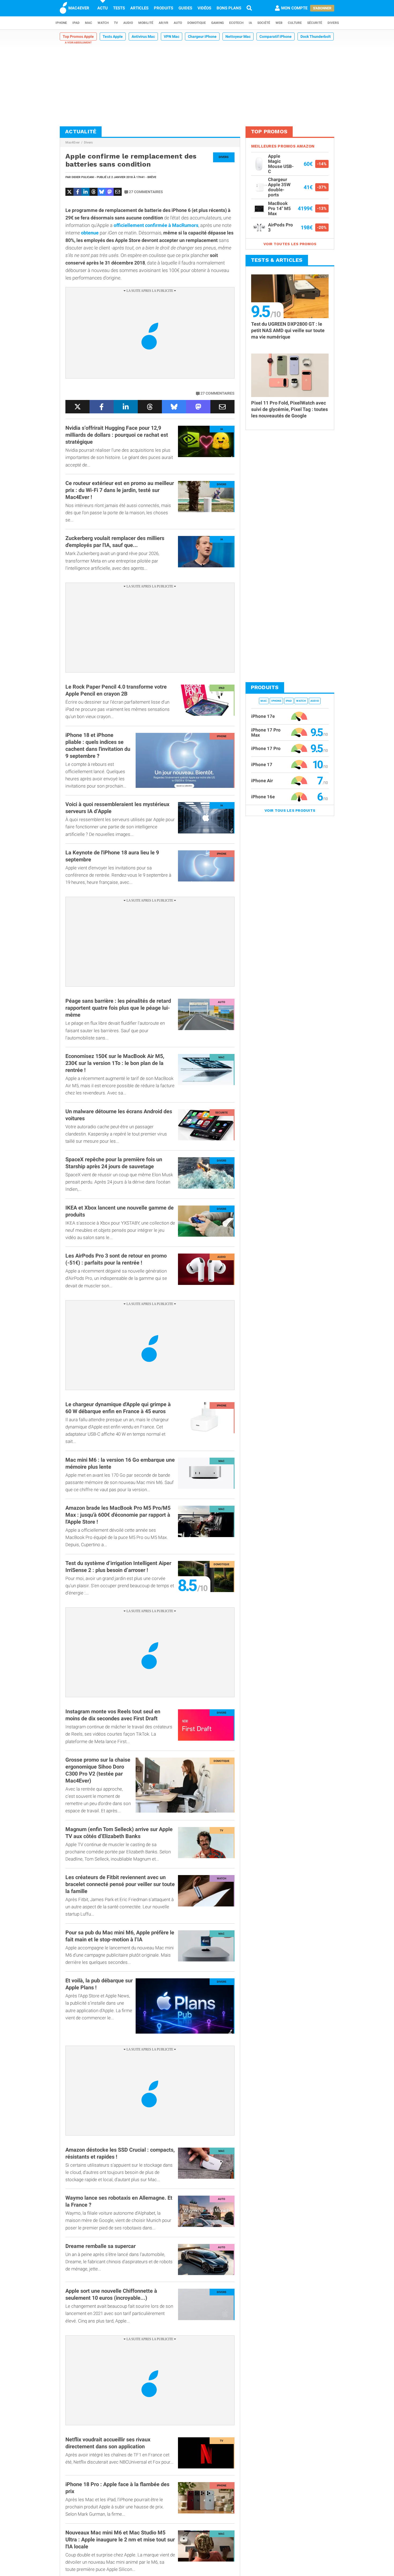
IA (250, 23)
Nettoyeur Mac (238, 36)
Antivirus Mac (143, 36)
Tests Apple (113, 36)
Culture (295, 23)
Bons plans (229, 8)
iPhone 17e (263, 716)
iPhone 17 (262, 765)
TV (116, 23)
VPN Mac (172, 36)
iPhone (61, 23)
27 (146, 192)
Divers (333, 23)
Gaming (218, 23)
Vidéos (204, 8)
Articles (139, 8)
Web (279, 23)
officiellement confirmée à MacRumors (156, 225)
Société (264, 23)
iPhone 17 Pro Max (266, 732)
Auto (178, 23)
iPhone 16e (263, 797)
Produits (163, 8)
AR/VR (163, 23)
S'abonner (322, 8)
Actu (103, 8)
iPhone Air (262, 781)
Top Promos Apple (78, 36)
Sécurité (315, 23)
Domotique (197, 23)
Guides (185, 8)
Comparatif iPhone (276, 36)
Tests (119, 8)
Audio (128, 23)
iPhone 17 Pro (266, 748)
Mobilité (146, 23)
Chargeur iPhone (202, 36)
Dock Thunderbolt (316, 36)
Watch (103, 23)
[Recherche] (249, 8)
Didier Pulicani (83, 177)
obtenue (90, 233)
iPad (76, 23)
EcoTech (236, 23)
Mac (89, 23)
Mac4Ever (73, 142)
